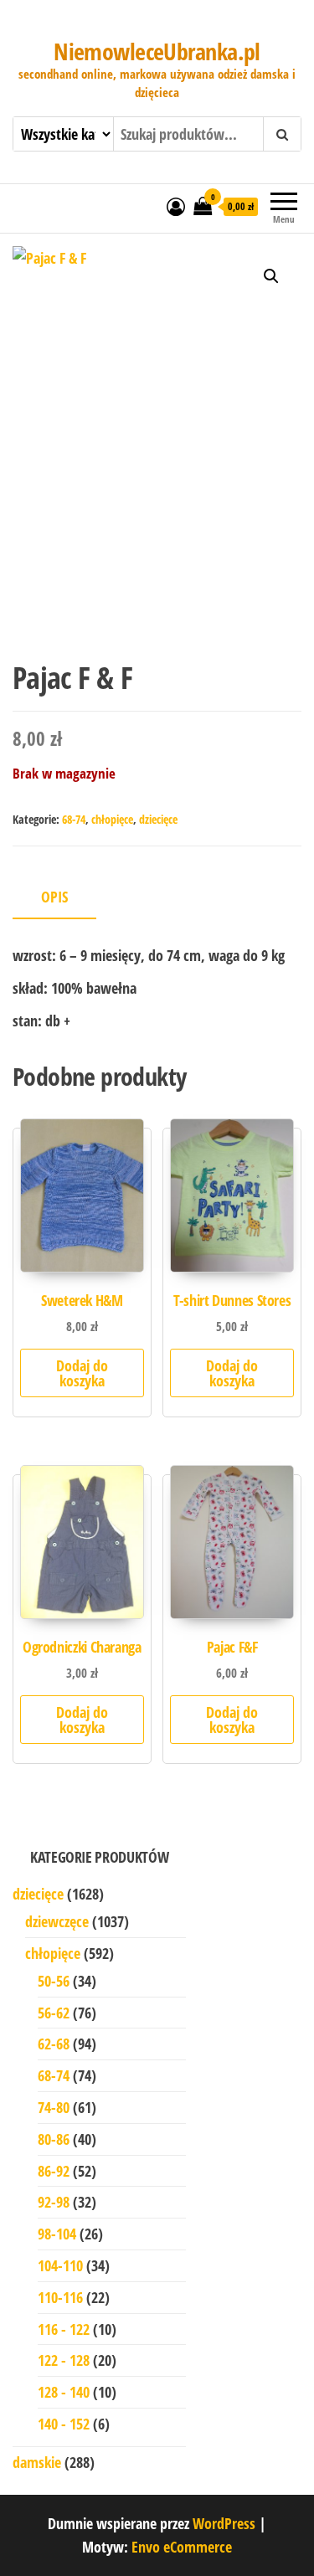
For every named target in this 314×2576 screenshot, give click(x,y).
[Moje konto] (176, 206)
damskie (37, 2462)
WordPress (224, 2523)
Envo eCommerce (182, 2547)
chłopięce (112, 819)
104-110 (60, 2265)
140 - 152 (64, 2424)
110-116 (60, 2297)
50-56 (54, 1981)
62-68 (54, 2044)
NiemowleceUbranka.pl (157, 51)
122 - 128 (64, 2360)
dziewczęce (57, 1921)
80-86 (54, 2139)
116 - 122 (64, 2329)
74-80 (54, 2107)
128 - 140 (64, 2392)
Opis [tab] (54, 897)
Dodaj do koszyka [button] (82, 1373)
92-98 (54, 2202)
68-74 (74, 819)
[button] (271, 276)
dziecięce (158, 819)
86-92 (54, 2171)
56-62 (54, 2013)
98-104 (57, 2234)
